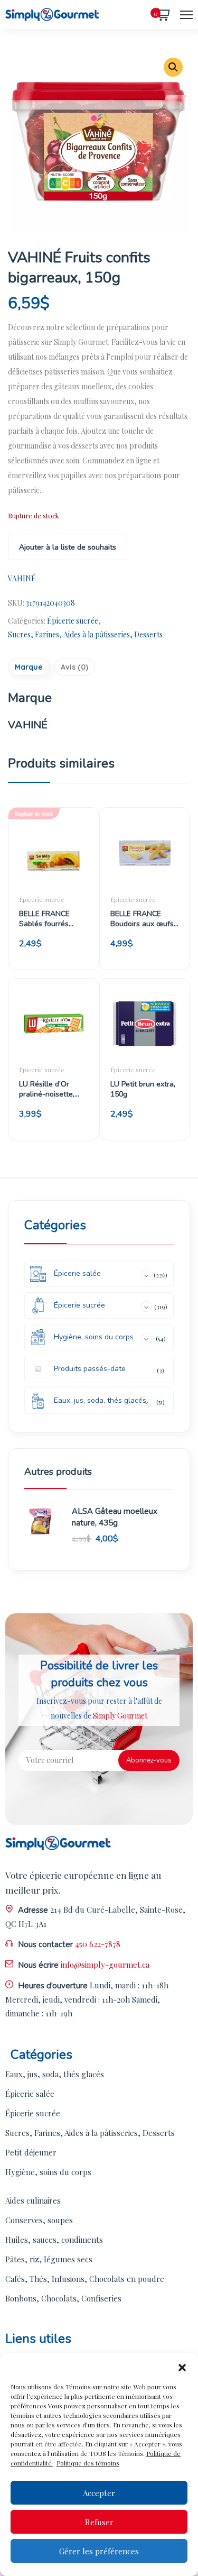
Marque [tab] (29, 667)
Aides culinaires (33, 2200)
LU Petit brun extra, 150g (143, 1089)
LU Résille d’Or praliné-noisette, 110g (47, 1089)
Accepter (99, 2493)
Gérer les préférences (99, 2551)
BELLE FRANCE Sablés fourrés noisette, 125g (44, 919)
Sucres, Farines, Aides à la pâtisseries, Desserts (85, 634)
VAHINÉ (22, 578)
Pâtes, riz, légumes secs (49, 2259)
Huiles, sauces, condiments (54, 2240)
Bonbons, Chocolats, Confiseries (63, 2298)
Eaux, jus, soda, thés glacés (55, 2074)
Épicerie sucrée (73, 621)
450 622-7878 (98, 1944)
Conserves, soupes (39, 2220)
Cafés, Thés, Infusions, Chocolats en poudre (85, 2279)
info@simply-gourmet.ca (105, 1965)
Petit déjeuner (31, 2152)
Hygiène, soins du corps (48, 2172)
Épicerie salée (30, 2094)
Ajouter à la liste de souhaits (68, 547)
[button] (182, 2366)
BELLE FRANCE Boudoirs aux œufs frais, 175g (142, 919)
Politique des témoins (88, 2463)
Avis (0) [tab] (74, 667)
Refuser (99, 2522)
